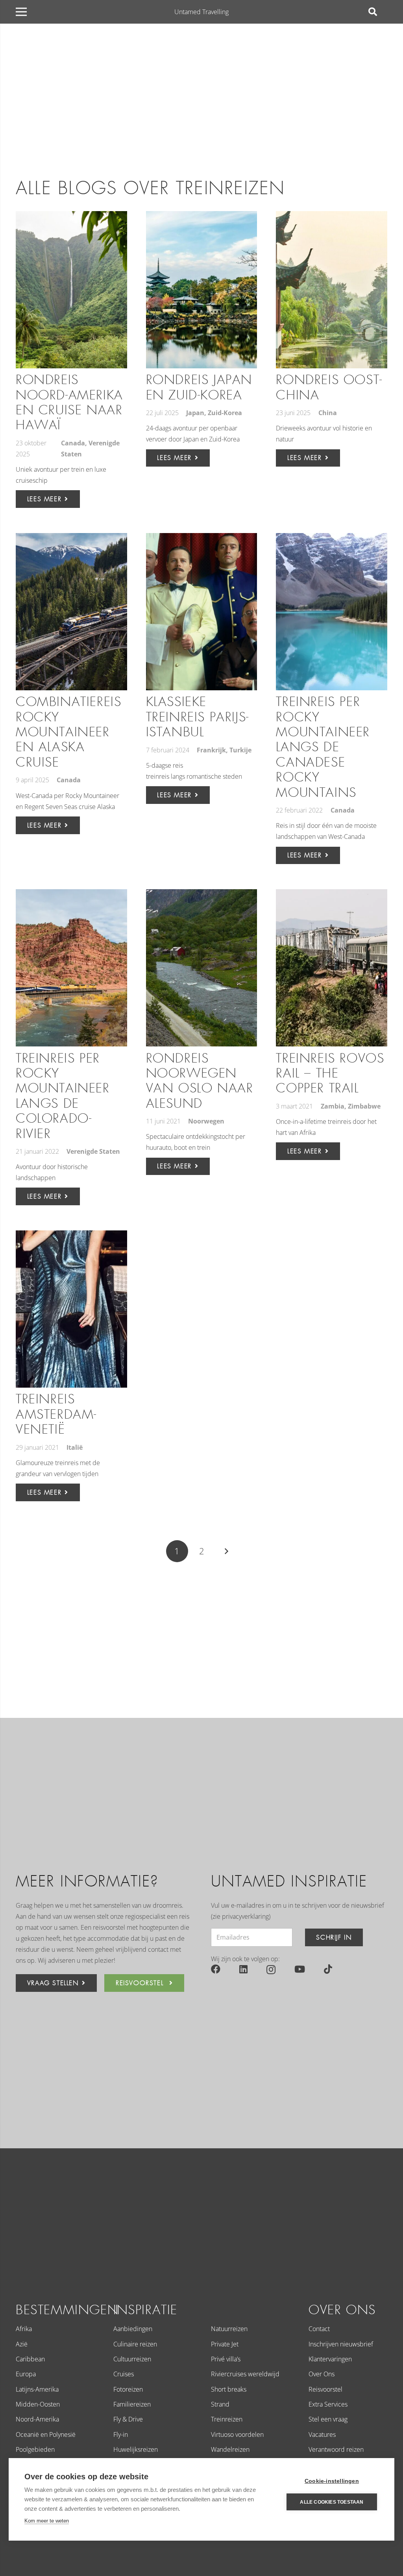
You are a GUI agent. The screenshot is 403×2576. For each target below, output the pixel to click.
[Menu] (21, 12)
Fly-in (121, 2434)
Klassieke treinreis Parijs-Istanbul (198, 717)
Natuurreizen (229, 2329)
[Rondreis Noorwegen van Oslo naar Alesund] (202, 968)
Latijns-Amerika (37, 2389)
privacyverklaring (245, 1916)
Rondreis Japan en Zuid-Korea (199, 387)
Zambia (333, 1106)
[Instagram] (271, 1969)
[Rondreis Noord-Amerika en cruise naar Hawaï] (71, 290)
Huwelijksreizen (136, 2449)
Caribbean (30, 2359)
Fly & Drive (128, 2419)
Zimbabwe (364, 1106)
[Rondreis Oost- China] (332, 290)
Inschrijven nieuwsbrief (341, 2344)
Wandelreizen (230, 2449)
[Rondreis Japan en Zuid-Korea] (202, 290)
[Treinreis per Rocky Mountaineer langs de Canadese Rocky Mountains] (332, 612)
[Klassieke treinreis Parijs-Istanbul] (202, 612)
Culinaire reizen (135, 2344)
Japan (195, 413)
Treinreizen (227, 2419)
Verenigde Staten (93, 1151)
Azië (22, 2344)
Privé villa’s (226, 2359)
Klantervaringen (330, 2359)
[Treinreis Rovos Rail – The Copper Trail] (332, 968)
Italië (75, 1447)
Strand (220, 2404)
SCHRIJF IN (334, 1937)
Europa (26, 2374)
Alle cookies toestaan (332, 2502)
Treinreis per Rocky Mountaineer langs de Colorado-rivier (63, 1096)
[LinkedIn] (243, 1969)
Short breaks (229, 2389)
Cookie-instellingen (332, 2481)
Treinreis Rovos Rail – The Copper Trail (330, 1074)
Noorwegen (206, 1121)
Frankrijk (211, 750)
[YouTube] (300, 1969)
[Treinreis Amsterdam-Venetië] (71, 1309)
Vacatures (322, 2434)
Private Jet (225, 2344)
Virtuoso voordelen (237, 2434)
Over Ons (322, 2374)
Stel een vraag (328, 2419)
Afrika (24, 2329)
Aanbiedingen (133, 2329)
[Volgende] (226, 1551)
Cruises (124, 2374)
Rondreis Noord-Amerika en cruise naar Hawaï (69, 403)
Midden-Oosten (38, 2404)
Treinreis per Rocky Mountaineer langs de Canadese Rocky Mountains (323, 747)
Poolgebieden (35, 2449)
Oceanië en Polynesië (46, 2434)
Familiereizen (132, 2404)
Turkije (240, 750)
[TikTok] (328, 1969)
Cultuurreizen (132, 2359)
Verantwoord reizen (336, 2449)
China (328, 413)
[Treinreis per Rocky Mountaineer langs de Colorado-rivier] (71, 968)
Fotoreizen (128, 2389)
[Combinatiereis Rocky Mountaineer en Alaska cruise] (71, 612)
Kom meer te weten (47, 2521)
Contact (319, 2329)
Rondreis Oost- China (329, 387)
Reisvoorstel (325, 2389)
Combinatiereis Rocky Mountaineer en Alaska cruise (68, 732)
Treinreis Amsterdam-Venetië (56, 1414)
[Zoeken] (373, 12)
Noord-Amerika (37, 2419)
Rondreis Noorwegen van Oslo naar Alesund (200, 1081)
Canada (73, 443)
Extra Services (328, 2404)
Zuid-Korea (225, 413)
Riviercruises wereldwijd (245, 2374)
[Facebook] (216, 1969)
